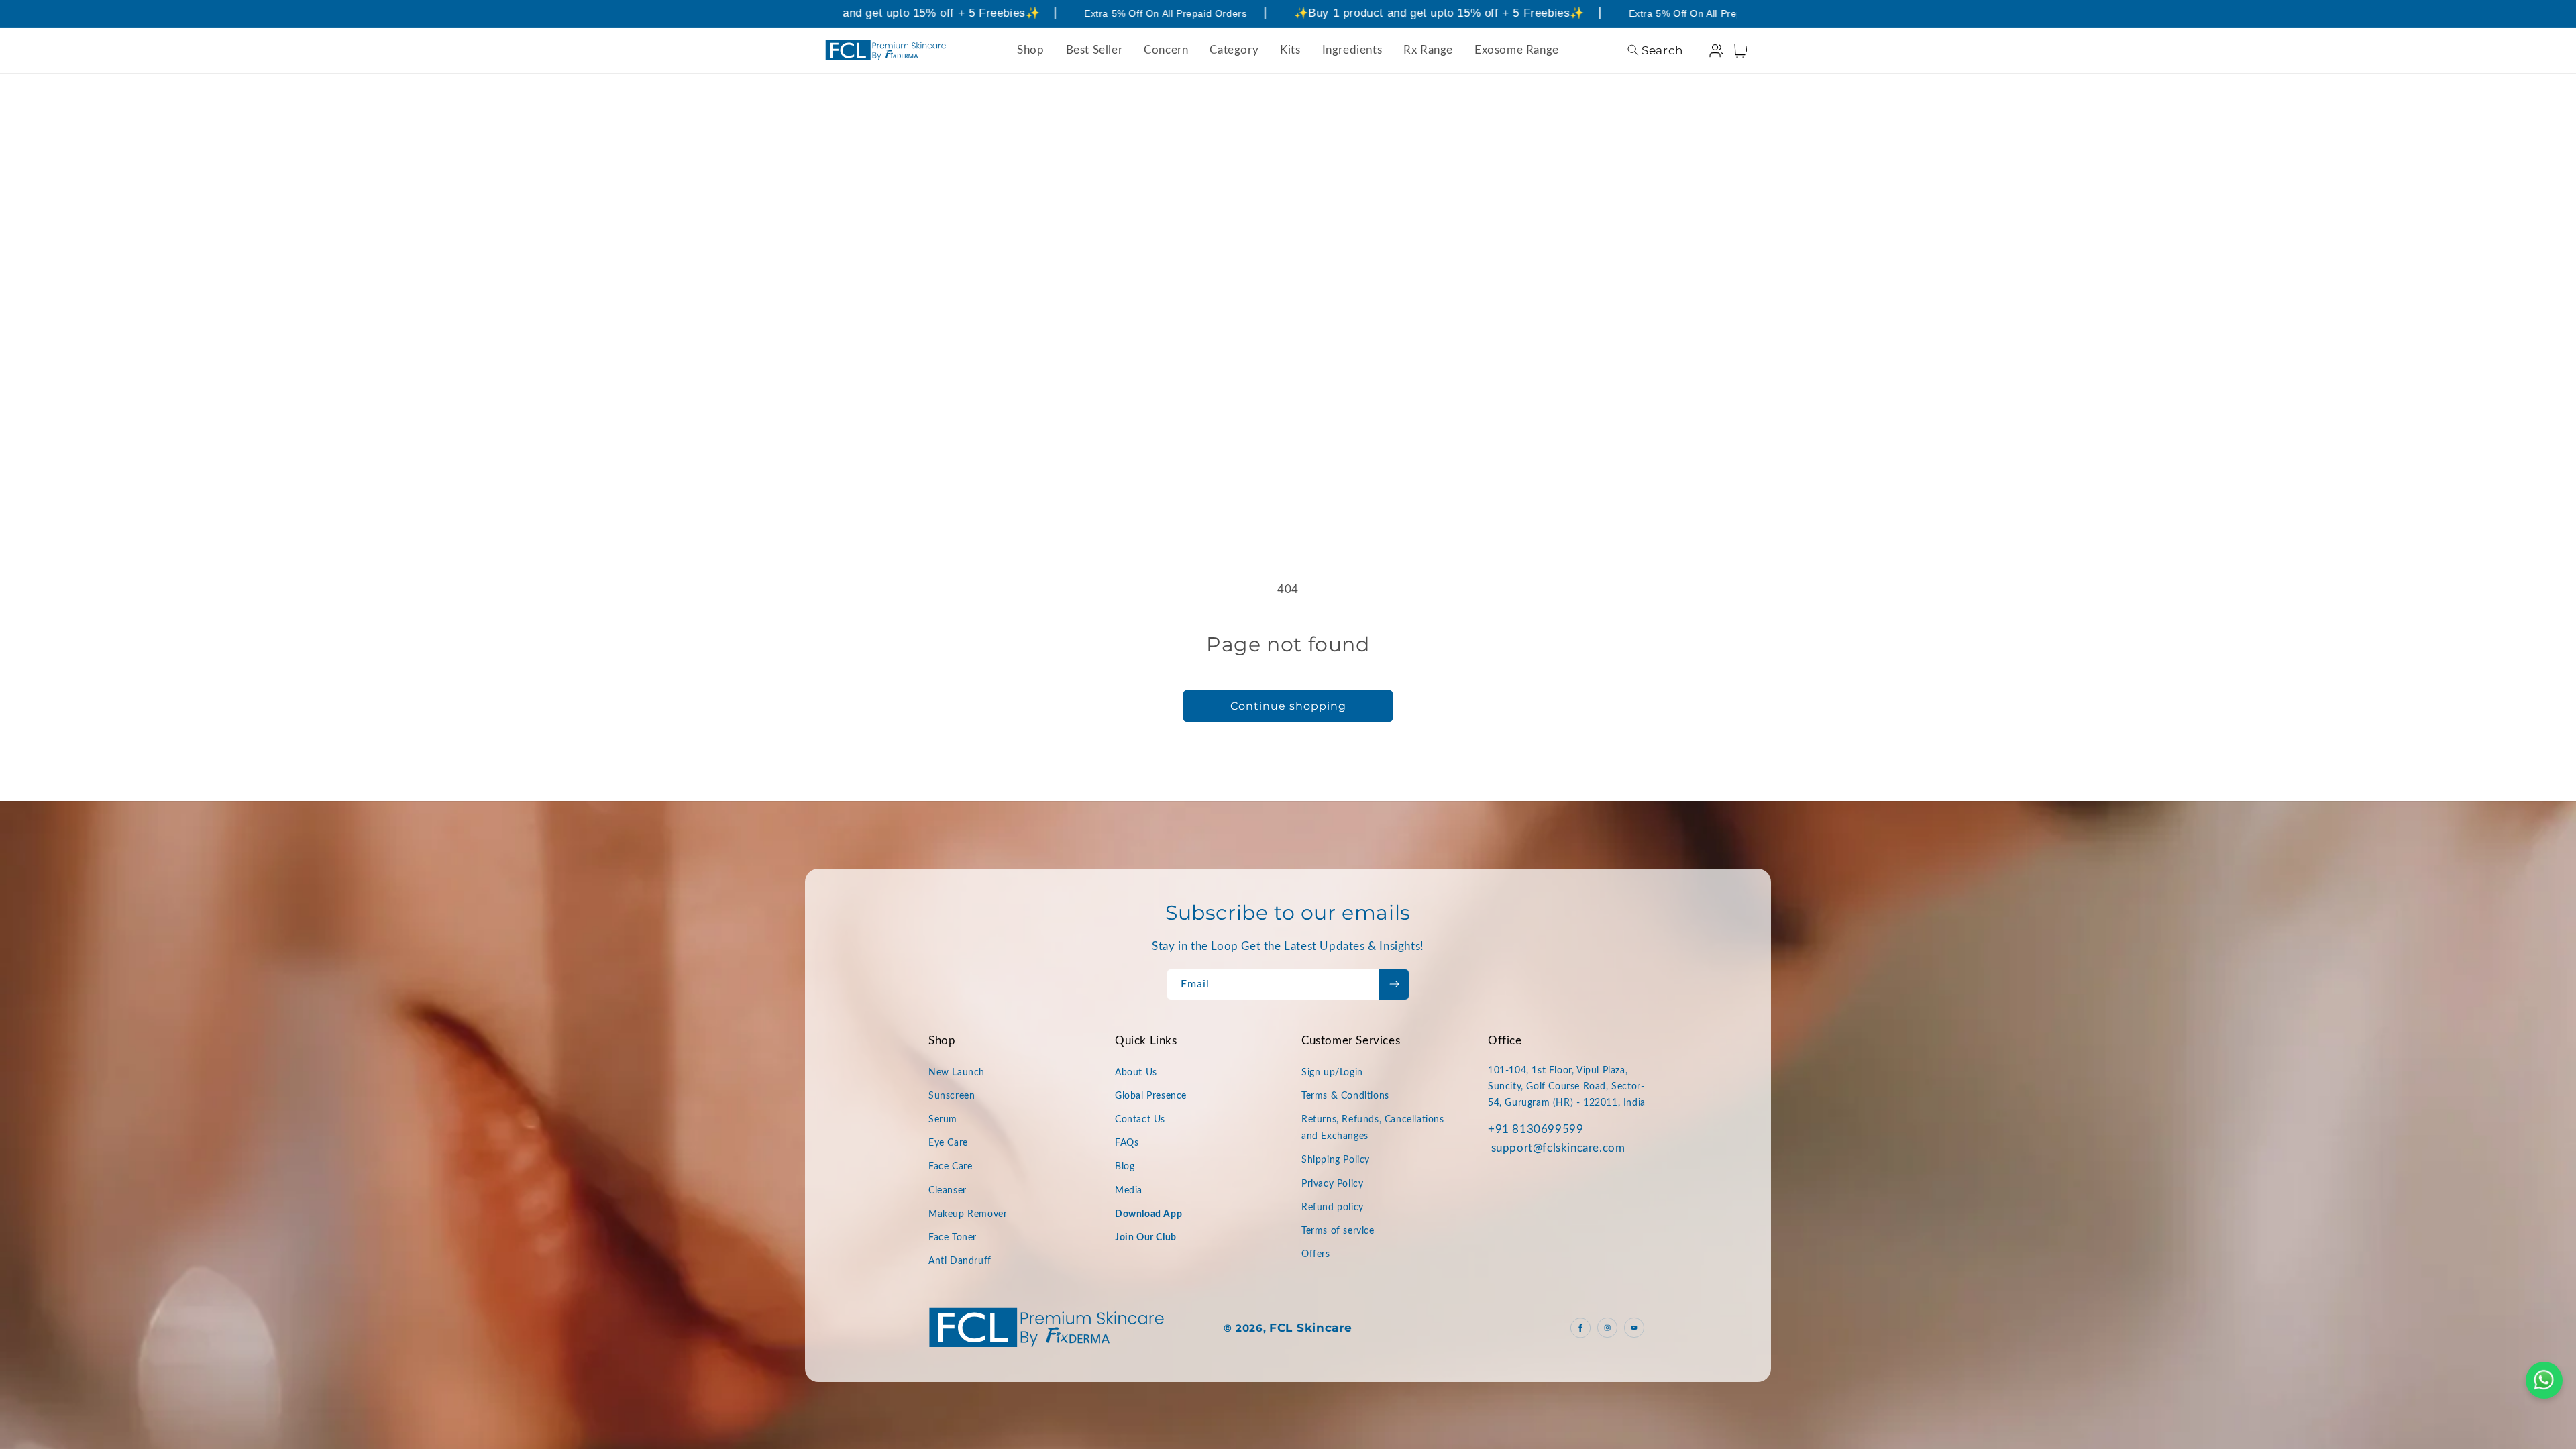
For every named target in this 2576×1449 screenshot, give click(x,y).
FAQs (1127, 1143)
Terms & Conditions (1345, 1096)
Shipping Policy (1336, 1160)
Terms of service (1338, 1231)
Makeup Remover (968, 1214)
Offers (1316, 1254)
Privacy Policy (1332, 1184)
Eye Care (948, 1143)
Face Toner (953, 1238)
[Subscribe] (1394, 984)
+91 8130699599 (1536, 1129)
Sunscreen (952, 1096)
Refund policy (1333, 1207)
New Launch (957, 1073)
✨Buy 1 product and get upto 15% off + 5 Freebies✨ (852, 13)
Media (1129, 1191)
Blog (1125, 1167)
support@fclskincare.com (1558, 1148)
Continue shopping (1288, 706)
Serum (943, 1120)
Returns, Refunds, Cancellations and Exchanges (1373, 1128)
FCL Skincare (1310, 1328)
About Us (1136, 1073)
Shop (1030, 50)
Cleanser (948, 1191)
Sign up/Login (1332, 1073)
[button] (1655, 50)
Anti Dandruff (960, 1261)
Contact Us (1140, 1120)
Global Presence (1151, 1096)
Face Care (950, 1167)
